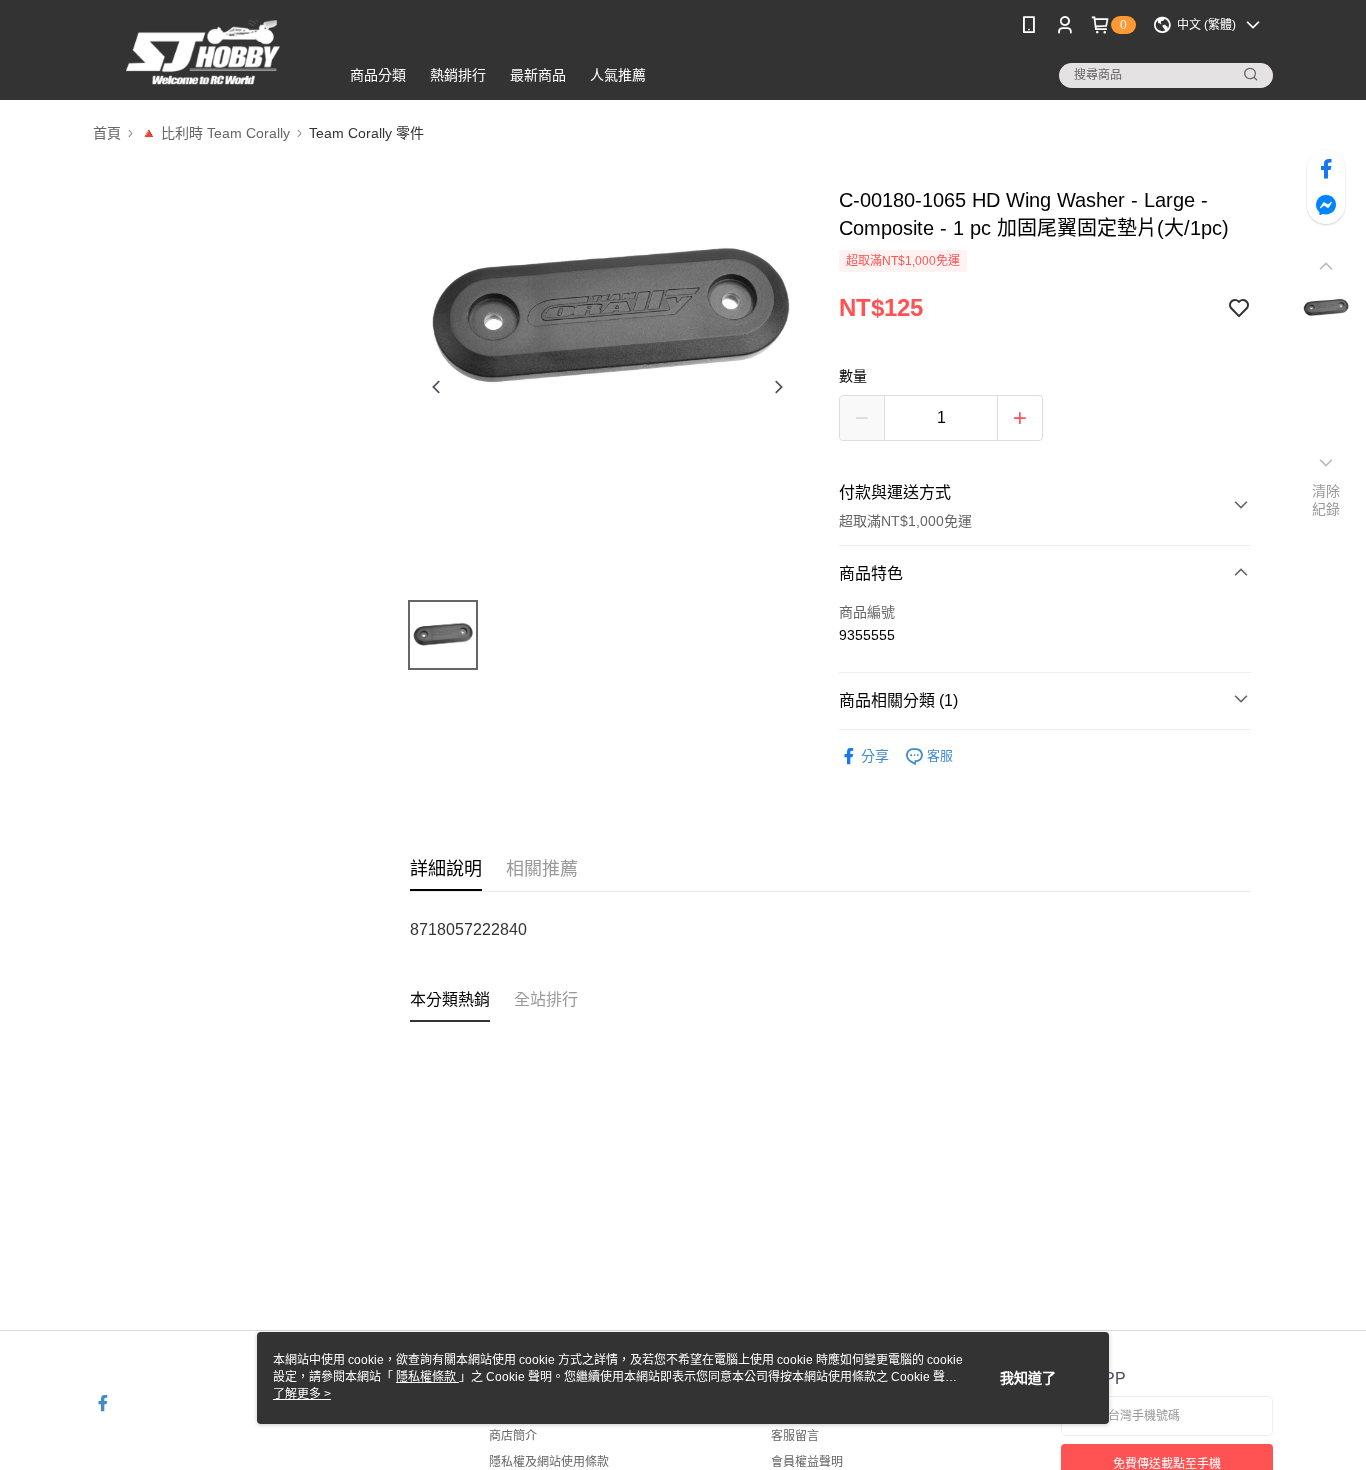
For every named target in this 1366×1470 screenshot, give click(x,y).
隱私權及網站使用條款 (549, 1462)
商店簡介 (513, 1436)
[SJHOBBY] (204, 52)
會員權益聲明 (807, 1462)
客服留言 (795, 1436)
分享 (875, 756)
